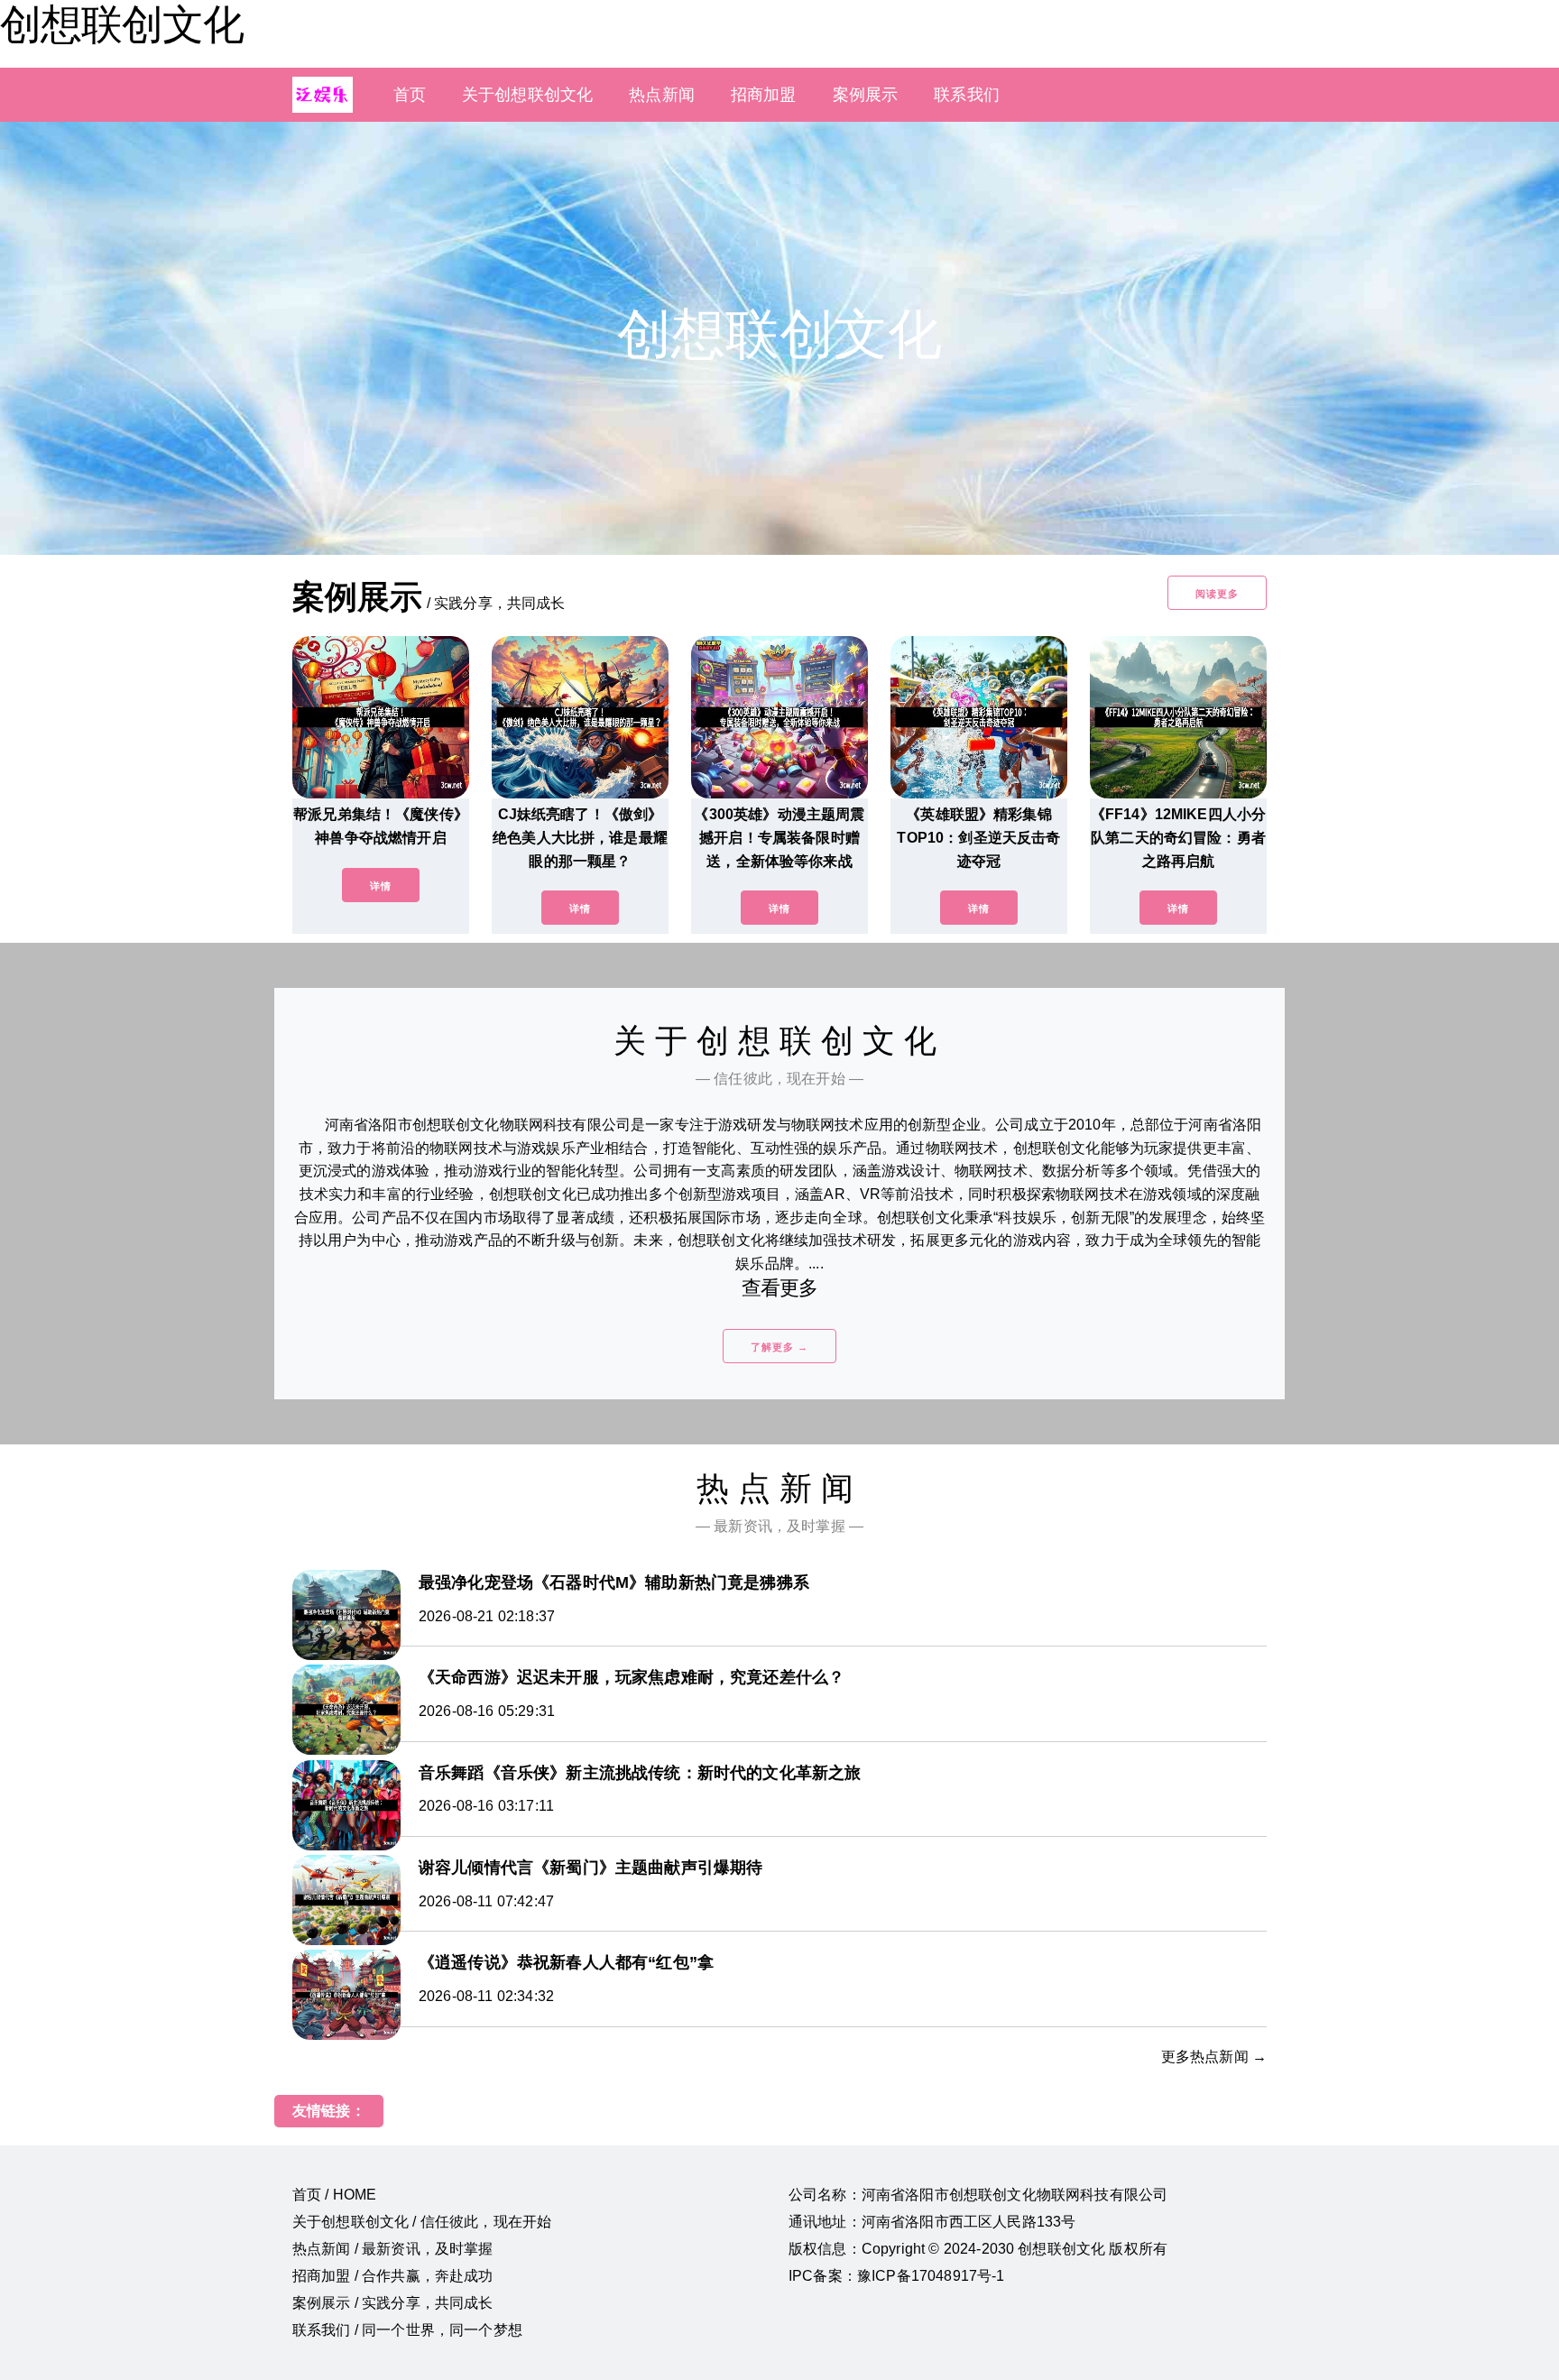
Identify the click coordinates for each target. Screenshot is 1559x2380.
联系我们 (967, 95)
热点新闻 (662, 95)
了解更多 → (779, 1347)
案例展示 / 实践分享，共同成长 (393, 2303)
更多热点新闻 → (1214, 2057)
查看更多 (780, 1288)
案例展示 (866, 95)
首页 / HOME (334, 2195)
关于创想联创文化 (527, 95)
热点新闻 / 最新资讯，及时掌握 (393, 2249)
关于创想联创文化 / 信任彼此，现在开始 (422, 2222)
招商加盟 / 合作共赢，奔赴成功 (393, 2276)
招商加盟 (764, 95)
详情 (381, 886)
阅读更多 (1217, 594)
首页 (410, 95)
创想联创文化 (122, 24)
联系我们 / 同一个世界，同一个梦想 (407, 2330)
